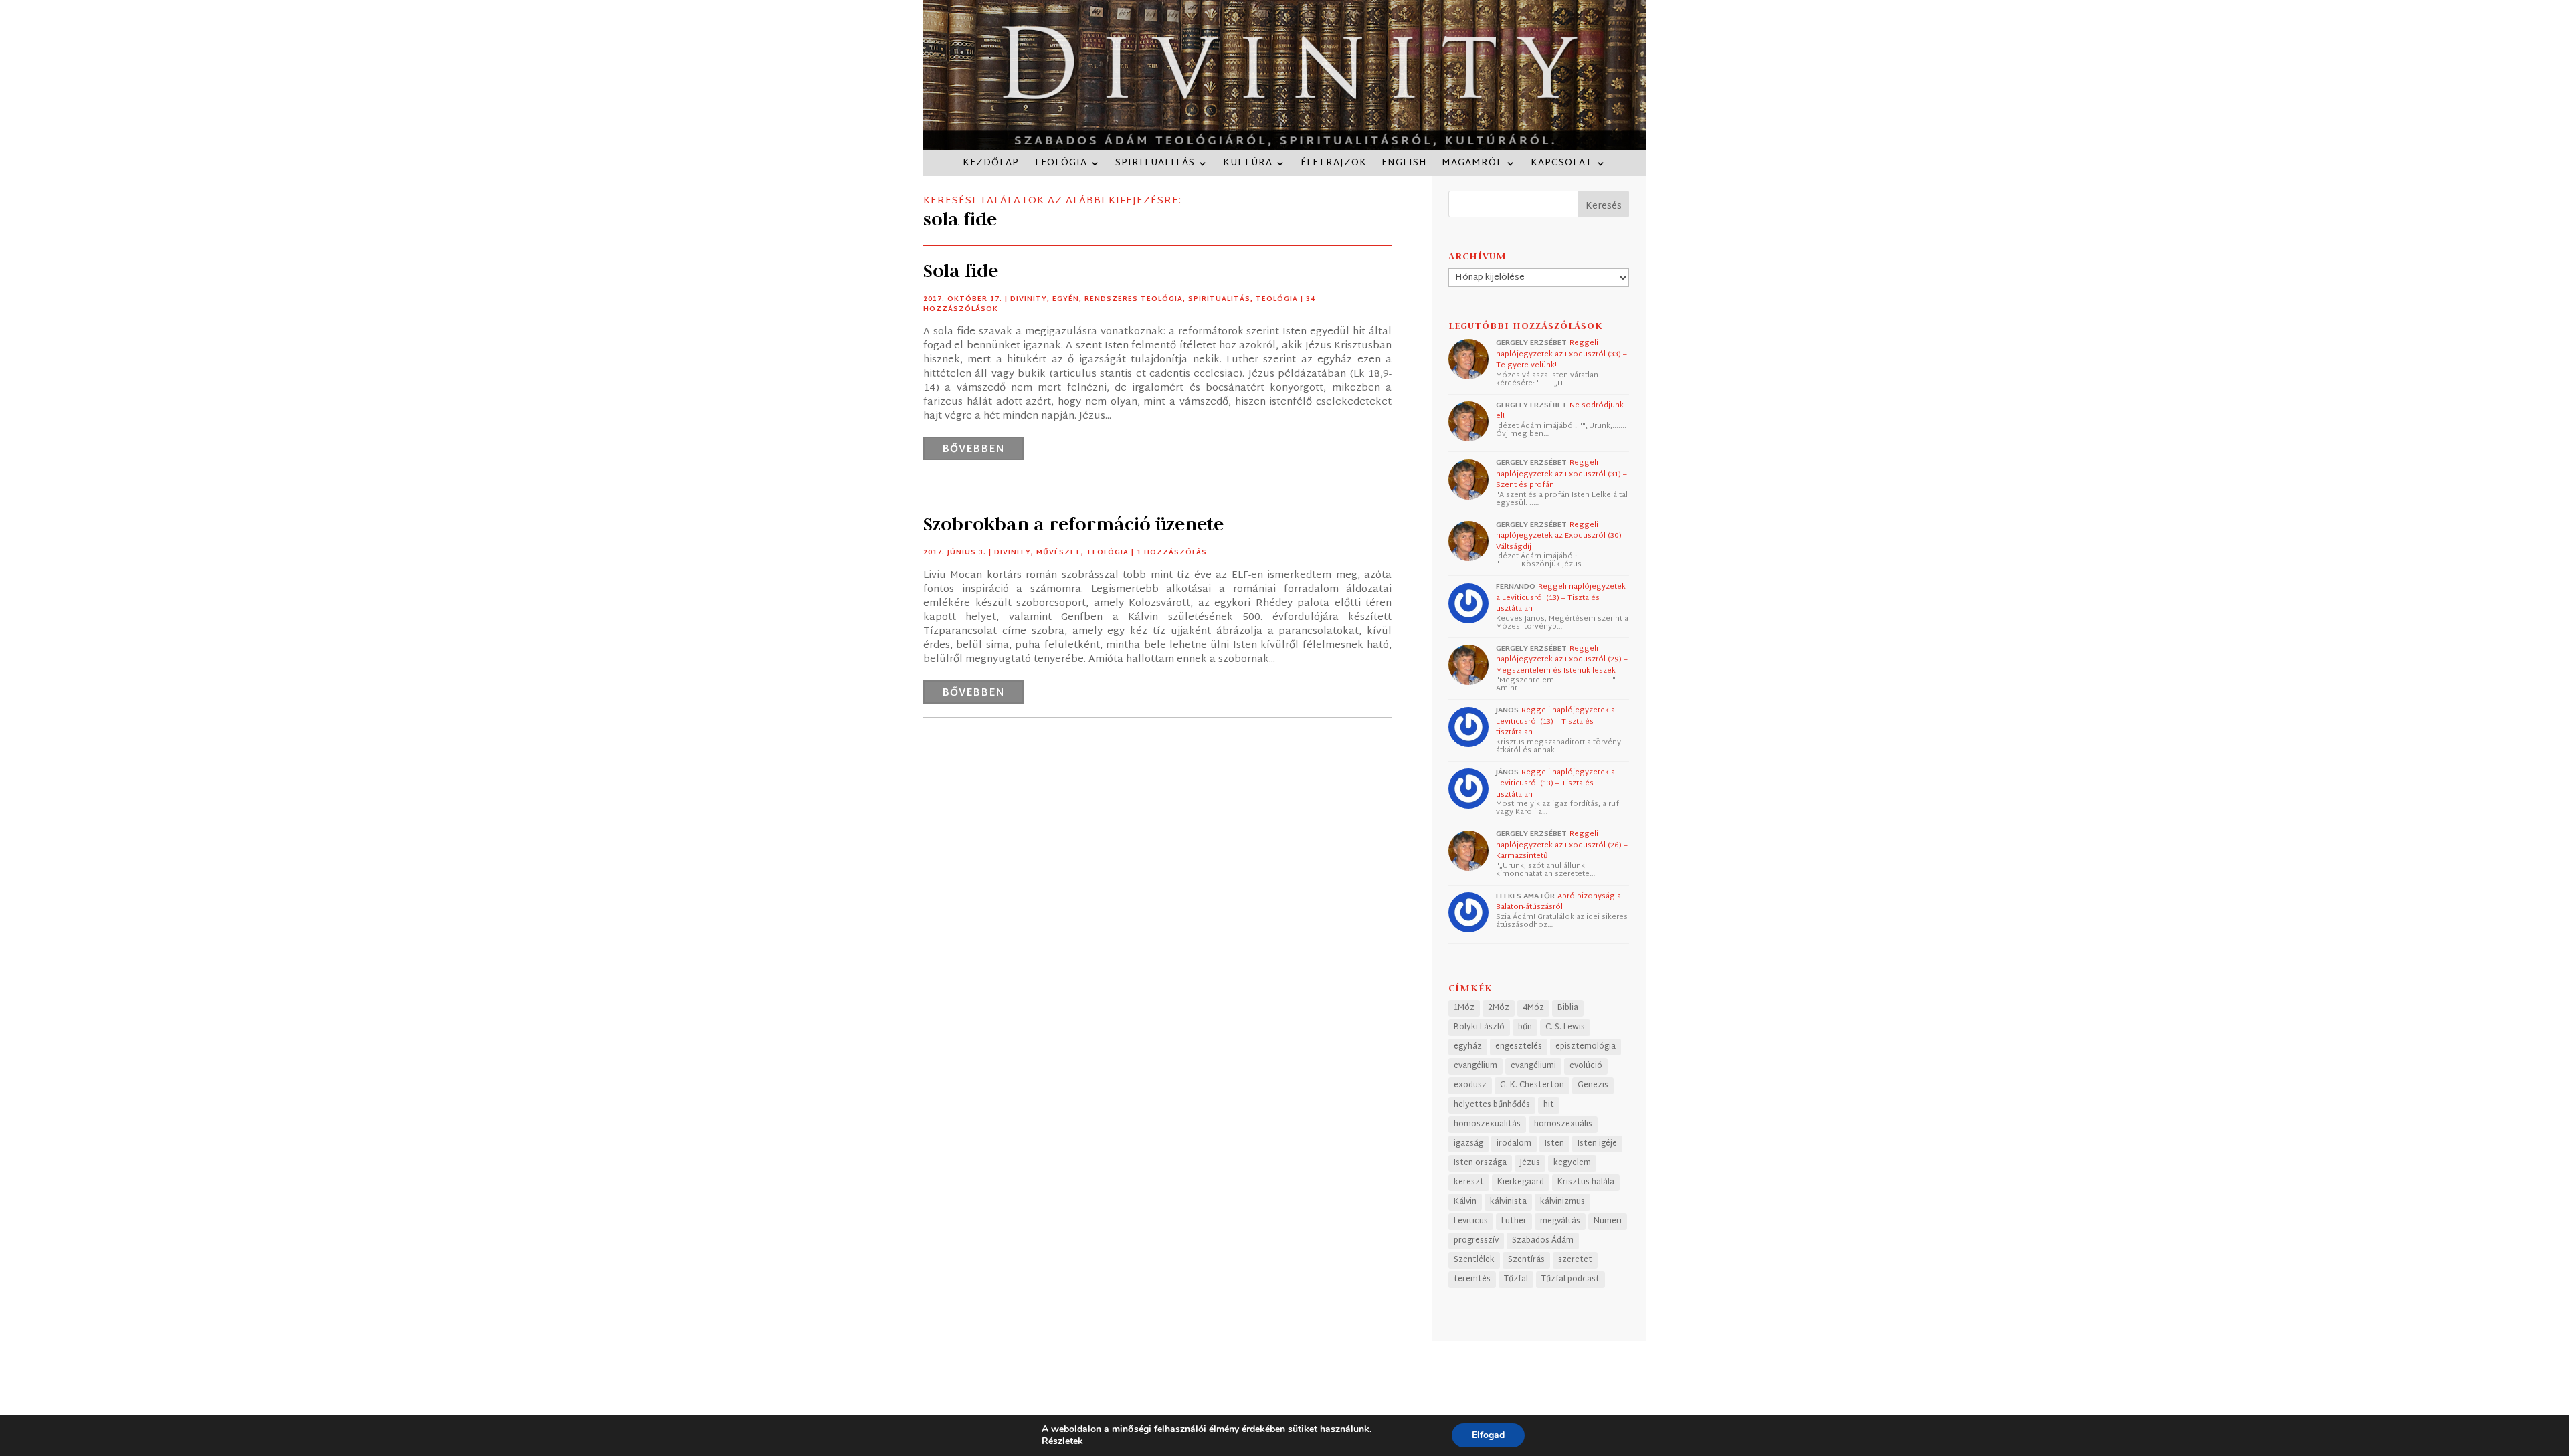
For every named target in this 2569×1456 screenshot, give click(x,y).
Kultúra (1248, 165)
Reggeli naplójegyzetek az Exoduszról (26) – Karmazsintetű (1562, 845)
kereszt (1469, 1182)
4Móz (1533, 1008)
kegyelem (1572, 1163)
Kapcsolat (1562, 165)
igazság (1468, 1144)
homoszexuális (1563, 1124)
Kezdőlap (991, 165)
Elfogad (1488, 1435)
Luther (1514, 1221)
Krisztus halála (1586, 1182)
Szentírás (1526, 1260)
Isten (1554, 1144)
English (1404, 165)
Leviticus (1471, 1221)
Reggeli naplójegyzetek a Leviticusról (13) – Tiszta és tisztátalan (1561, 598)
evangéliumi (1533, 1066)
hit (1549, 1105)
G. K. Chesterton (1532, 1085)
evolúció (1586, 1066)
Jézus (1530, 1163)
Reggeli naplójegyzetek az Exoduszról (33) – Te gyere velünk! (1561, 354)
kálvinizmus (1562, 1202)
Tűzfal (1516, 1279)
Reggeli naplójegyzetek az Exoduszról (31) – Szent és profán (1561, 474)
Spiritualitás (1155, 165)
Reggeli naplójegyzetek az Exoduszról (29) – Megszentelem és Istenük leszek (1562, 660)
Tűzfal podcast (1571, 1279)
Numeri (1608, 1221)
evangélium (1476, 1066)
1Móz (1464, 1008)
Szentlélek (1474, 1260)
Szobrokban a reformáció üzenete (1073, 524)
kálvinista (1508, 1202)
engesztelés (1519, 1047)
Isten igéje (1597, 1144)
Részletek (1062, 1441)
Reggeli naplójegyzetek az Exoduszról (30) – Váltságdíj (1562, 536)
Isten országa (1480, 1163)
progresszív (1476, 1241)
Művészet (1059, 553)
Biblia (1568, 1008)
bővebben (973, 450)
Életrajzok (1334, 165)
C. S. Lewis (1565, 1027)
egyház (1468, 1047)
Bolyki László (1479, 1027)
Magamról (1472, 165)
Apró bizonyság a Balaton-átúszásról (1558, 902)
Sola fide (961, 271)
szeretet (1575, 1260)
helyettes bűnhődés (1492, 1105)
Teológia (1060, 165)
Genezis (1593, 1085)
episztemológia (1586, 1047)
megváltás (1560, 1221)
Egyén (1066, 299)
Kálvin (1465, 1202)
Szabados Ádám (1543, 1241)
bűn (1525, 1027)
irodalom (1514, 1144)
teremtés (1472, 1279)
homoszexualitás (1487, 1124)
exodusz (1470, 1085)
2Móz (1499, 1008)
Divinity (1029, 299)
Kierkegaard (1521, 1182)
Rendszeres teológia (1134, 299)
